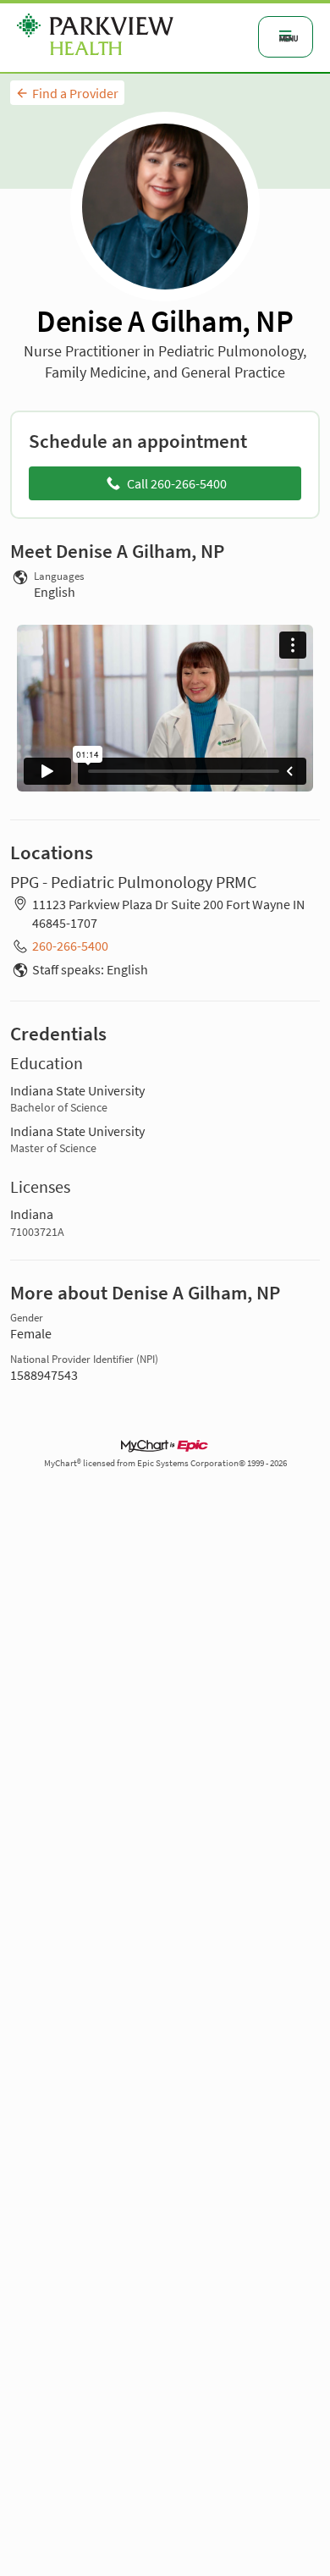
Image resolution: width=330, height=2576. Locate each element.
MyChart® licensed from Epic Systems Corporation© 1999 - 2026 (165, 1463)
